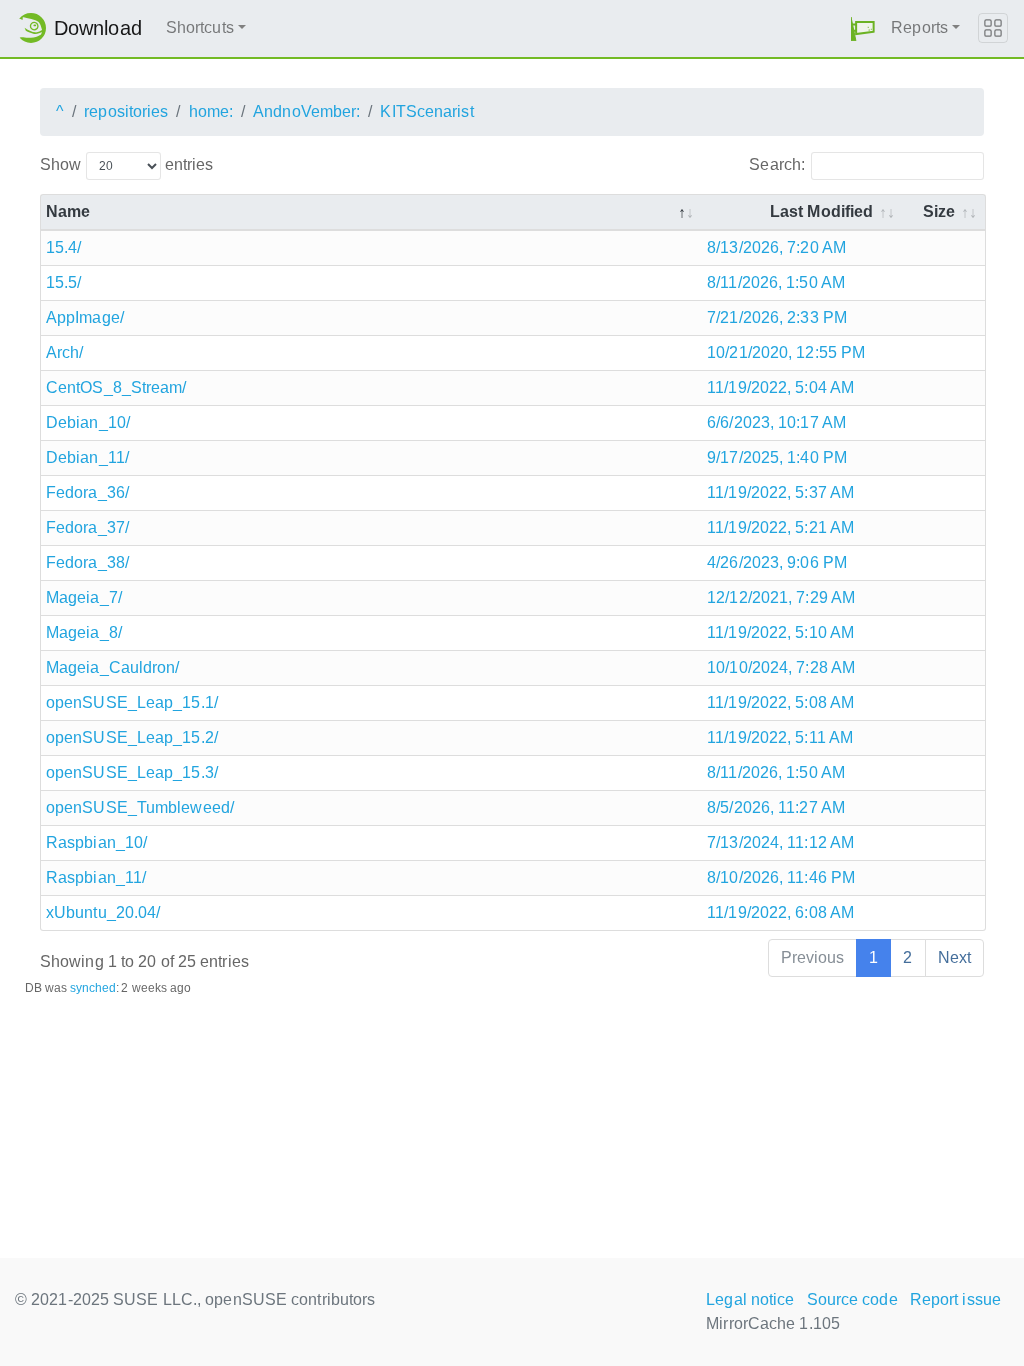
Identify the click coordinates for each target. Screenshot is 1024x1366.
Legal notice (750, 1299)
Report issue (955, 1299)
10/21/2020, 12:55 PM (786, 352)
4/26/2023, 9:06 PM (777, 562)
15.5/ (64, 282)
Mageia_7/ (84, 597)
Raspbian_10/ (96, 842)
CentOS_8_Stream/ (116, 387)
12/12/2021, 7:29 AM (781, 597)
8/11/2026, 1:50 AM (776, 282)
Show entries (126, 164)
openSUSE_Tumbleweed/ (140, 807)
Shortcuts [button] (200, 27)
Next (954, 957)
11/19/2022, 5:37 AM (780, 492)
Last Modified (821, 211)
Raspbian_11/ (96, 877)
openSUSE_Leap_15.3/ (132, 772)
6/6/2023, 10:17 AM (776, 422)
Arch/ (65, 352)
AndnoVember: (306, 111)
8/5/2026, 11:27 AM (776, 807)
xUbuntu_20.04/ (103, 912)
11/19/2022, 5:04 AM (780, 387)
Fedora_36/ (87, 492)
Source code (852, 1299)
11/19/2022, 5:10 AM (780, 632)
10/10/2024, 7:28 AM (781, 667)
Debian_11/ (87, 457)
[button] (863, 28)
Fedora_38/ (87, 562)
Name (68, 211)
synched (93, 988)
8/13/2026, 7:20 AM (776, 247)
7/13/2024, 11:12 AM (780, 842)
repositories (126, 111)
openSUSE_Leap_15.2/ (132, 737)
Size (939, 211)
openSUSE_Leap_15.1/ (132, 702)
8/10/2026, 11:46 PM (781, 877)
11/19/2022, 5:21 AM (780, 527)
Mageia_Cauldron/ (113, 667)
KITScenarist (426, 111)
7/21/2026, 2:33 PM (777, 317)
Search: (777, 164)
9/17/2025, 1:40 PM (777, 457)
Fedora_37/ (87, 527)
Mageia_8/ (84, 632)
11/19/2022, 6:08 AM (780, 912)
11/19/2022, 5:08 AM (780, 702)
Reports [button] (919, 27)
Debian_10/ (88, 422)
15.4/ (64, 247)
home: (211, 111)
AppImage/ (85, 317)
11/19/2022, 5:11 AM (780, 737)
